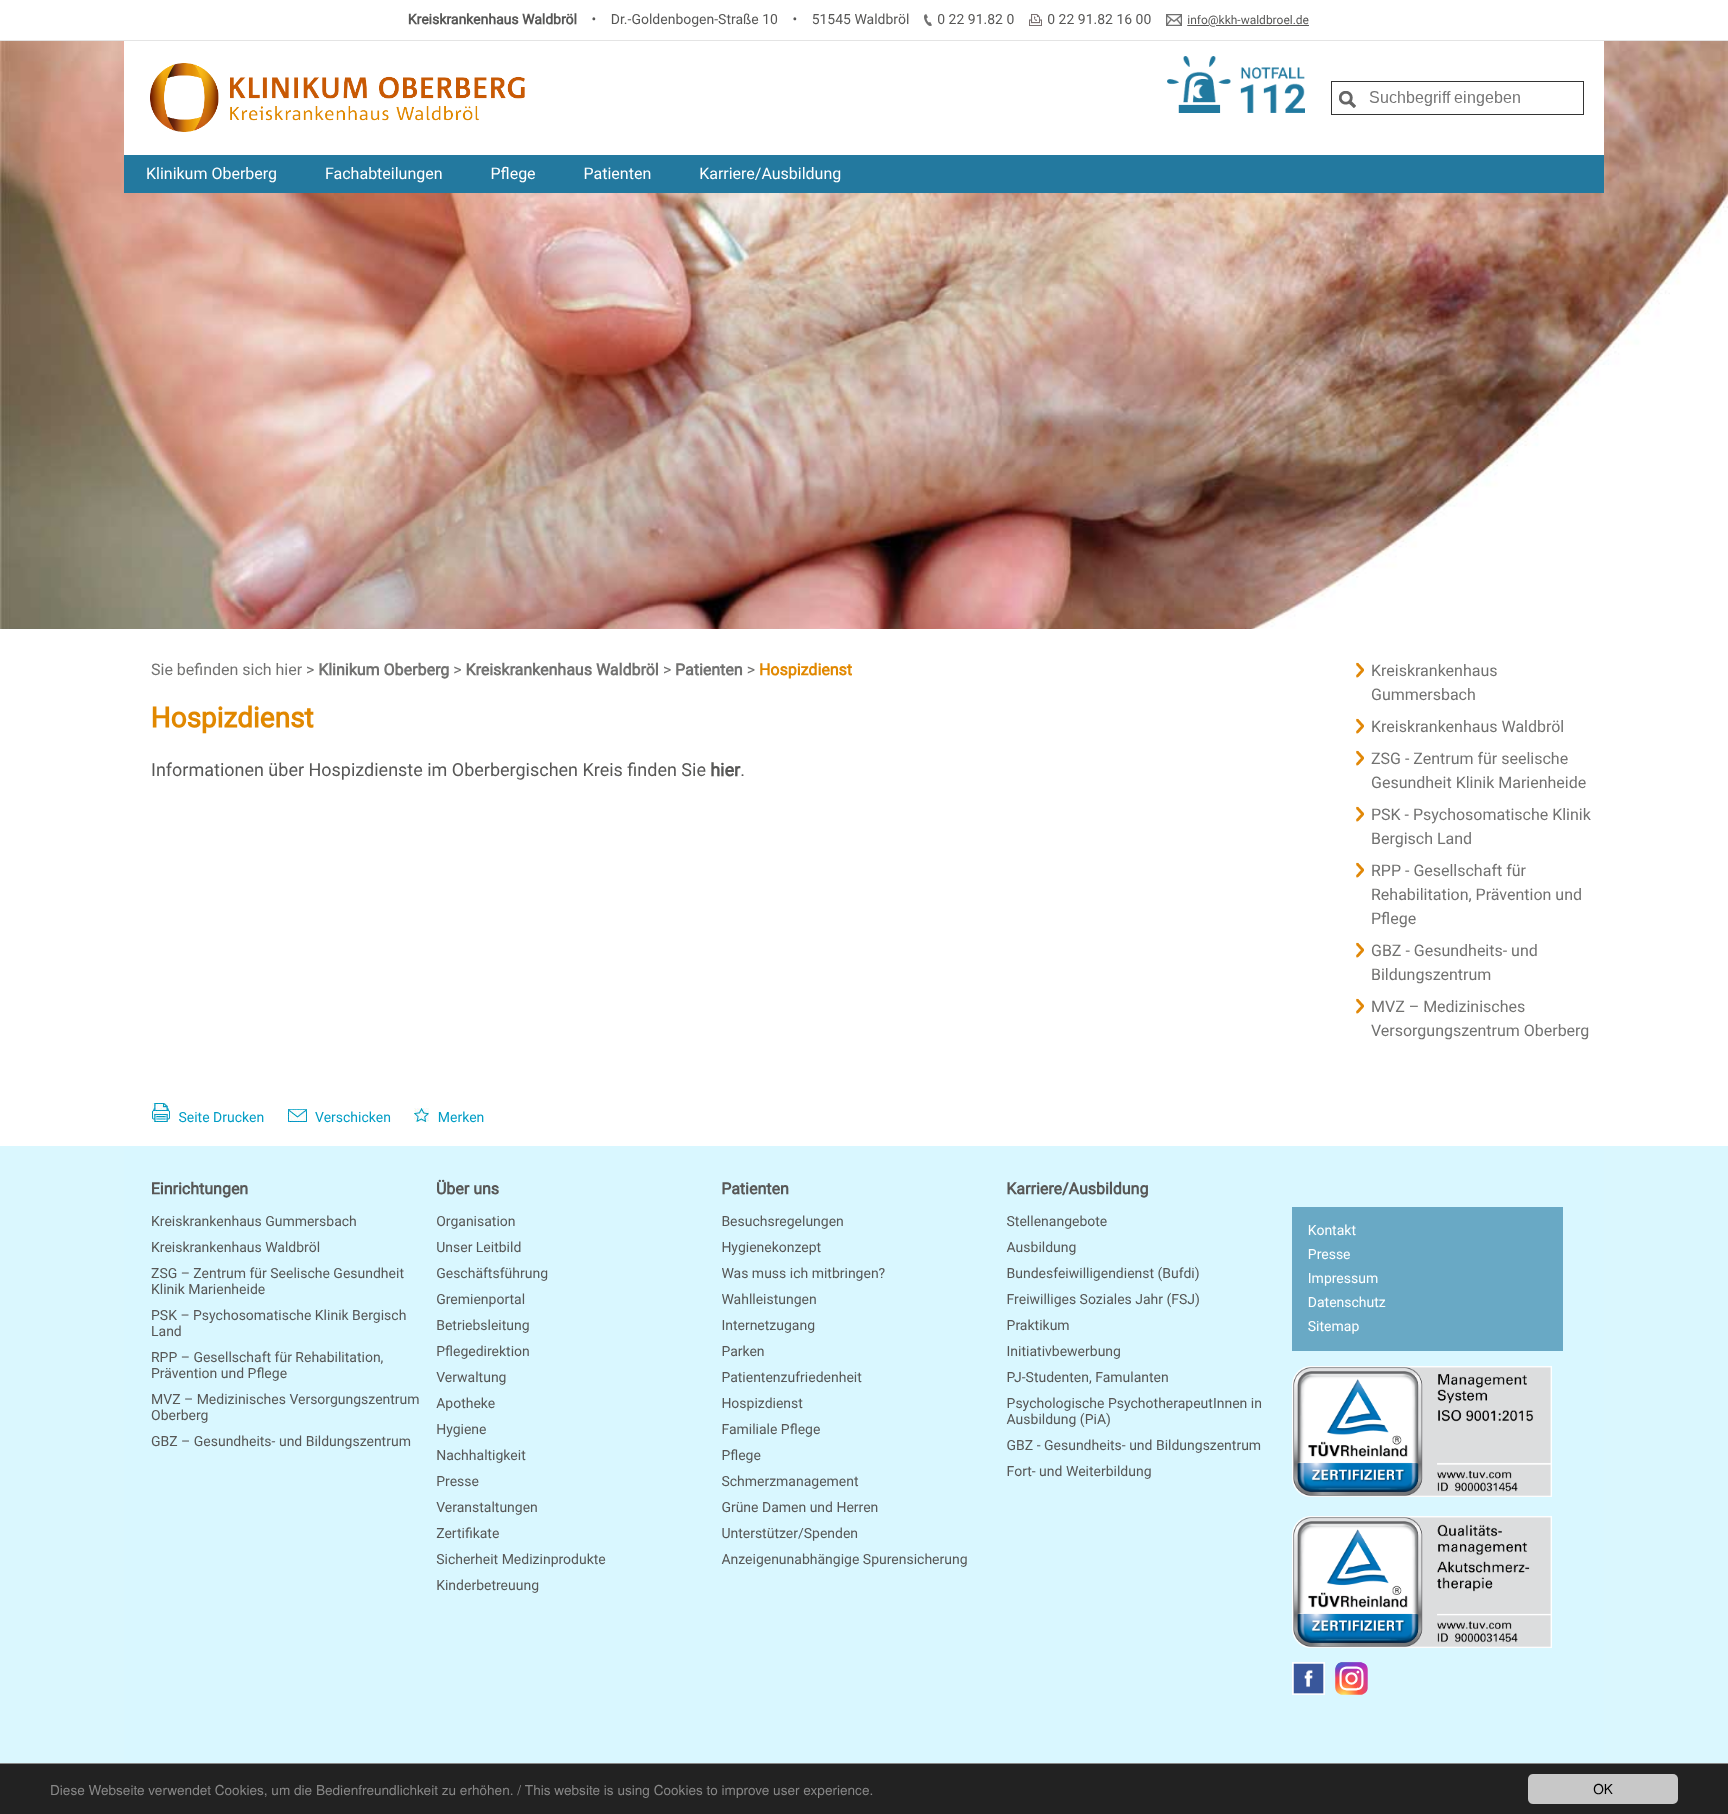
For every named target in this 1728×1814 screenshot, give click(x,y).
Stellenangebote (1057, 1222)
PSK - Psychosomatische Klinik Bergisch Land (1481, 826)
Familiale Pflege (770, 1430)
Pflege (512, 173)
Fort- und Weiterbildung (1079, 1472)
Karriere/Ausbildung (770, 173)
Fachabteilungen (384, 173)
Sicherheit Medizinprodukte (521, 1560)
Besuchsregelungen (782, 1222)
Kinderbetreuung (487, 1586)
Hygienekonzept (771, 1248)
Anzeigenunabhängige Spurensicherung (844, 1560)
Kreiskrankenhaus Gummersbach (1434, 682)
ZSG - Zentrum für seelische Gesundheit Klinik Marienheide (1478, 770)
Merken (459, 1118)
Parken (742, 1352)
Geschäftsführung (492, 1274)
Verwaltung (471, 1378)
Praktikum (1038, 1326)
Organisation (475, 1222)
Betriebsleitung (482, 1326)
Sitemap (1333, 1327)
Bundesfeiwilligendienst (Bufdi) (1103, 1274)
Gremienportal (480, 1300)
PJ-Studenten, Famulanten (1088, 1378)
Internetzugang (768, 1326)
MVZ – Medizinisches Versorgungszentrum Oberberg (1480, 1018)
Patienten (618, 173)
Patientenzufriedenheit (791, 1378)
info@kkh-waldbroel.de (1248, 20)
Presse (457, 1482)
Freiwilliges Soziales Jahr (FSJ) (1103, 1300)
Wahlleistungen (768, 1300)
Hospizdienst (805, 669)
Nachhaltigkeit (481, 1456)
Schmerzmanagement (789, 1482)
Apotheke (465, 1404)
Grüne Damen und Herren (799, 1508)
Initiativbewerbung (1064, 1352)
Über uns (467, 1188)
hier (725, 770)
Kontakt (1332, 1231)
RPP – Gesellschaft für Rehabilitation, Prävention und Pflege (267, 1366)
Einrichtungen (199, 1188)
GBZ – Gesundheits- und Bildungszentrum (281, 1442)
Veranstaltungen (487, 1508)
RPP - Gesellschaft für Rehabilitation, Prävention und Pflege (1476, 894)
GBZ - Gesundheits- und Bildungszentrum (1454, 962)
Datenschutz (1347, 1303)
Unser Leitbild (478, 1248)
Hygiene (461, 1430)
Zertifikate (467, 1534)
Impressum (1343, 1279)
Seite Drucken (219, 1118)
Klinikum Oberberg (211, 173)
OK (1603, 1788)
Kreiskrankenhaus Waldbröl (564, 669)
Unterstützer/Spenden (789, 1534)
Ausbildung (1042, 1248)
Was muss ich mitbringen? (803, 1274)
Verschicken (351, 1118)
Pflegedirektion (483, 1352)
